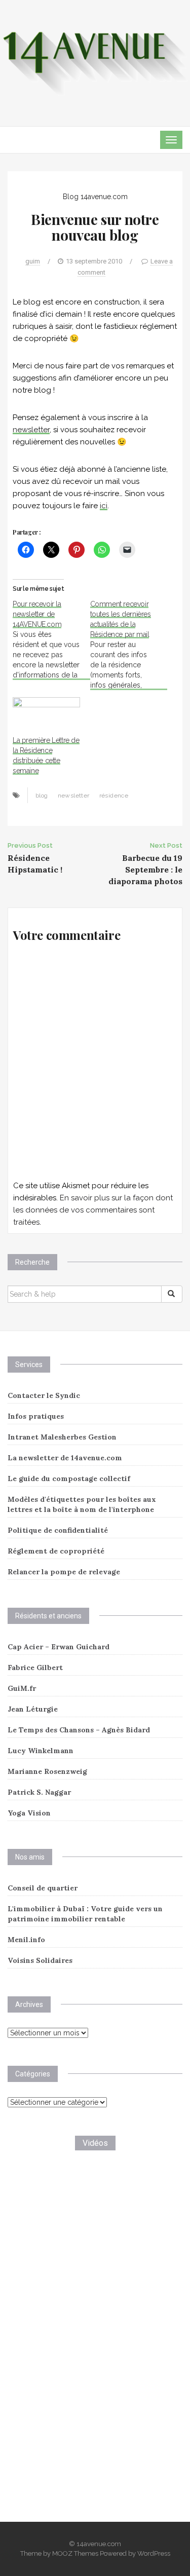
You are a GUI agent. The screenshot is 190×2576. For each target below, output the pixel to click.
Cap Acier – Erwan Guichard (59, 1647)
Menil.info (26, 1940)
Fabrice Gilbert (35, 1668)
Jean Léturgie (33, 1709)
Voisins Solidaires (40, 1960)
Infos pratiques (36, 1416)
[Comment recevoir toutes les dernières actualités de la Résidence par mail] (129, 645)
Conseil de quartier (43, 1888)
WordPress (154, 2553)
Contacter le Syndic (44, 1395)
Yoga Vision (29, 1813)
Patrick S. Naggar (39, 1792)
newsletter (31, 430)
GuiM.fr (22, 1688)
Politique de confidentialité (58, 1530)
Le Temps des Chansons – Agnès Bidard (79, 1730)
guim (33, 261)
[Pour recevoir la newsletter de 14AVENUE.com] (51, 639)
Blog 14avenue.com (95, 197)
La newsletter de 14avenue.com (65, 1458)
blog (42, 795)
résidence (114, 795)
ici (104, 506)
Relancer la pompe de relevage (64, 1572)
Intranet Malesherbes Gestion (62, 1437)
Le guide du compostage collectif (69, 1479)
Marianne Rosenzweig (47, 1771)
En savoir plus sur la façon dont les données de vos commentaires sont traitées (93, 1210)
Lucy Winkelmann (41, 1751)
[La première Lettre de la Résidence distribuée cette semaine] (46, 716)
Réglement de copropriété (56, 1551)
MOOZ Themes (75, 2553)
